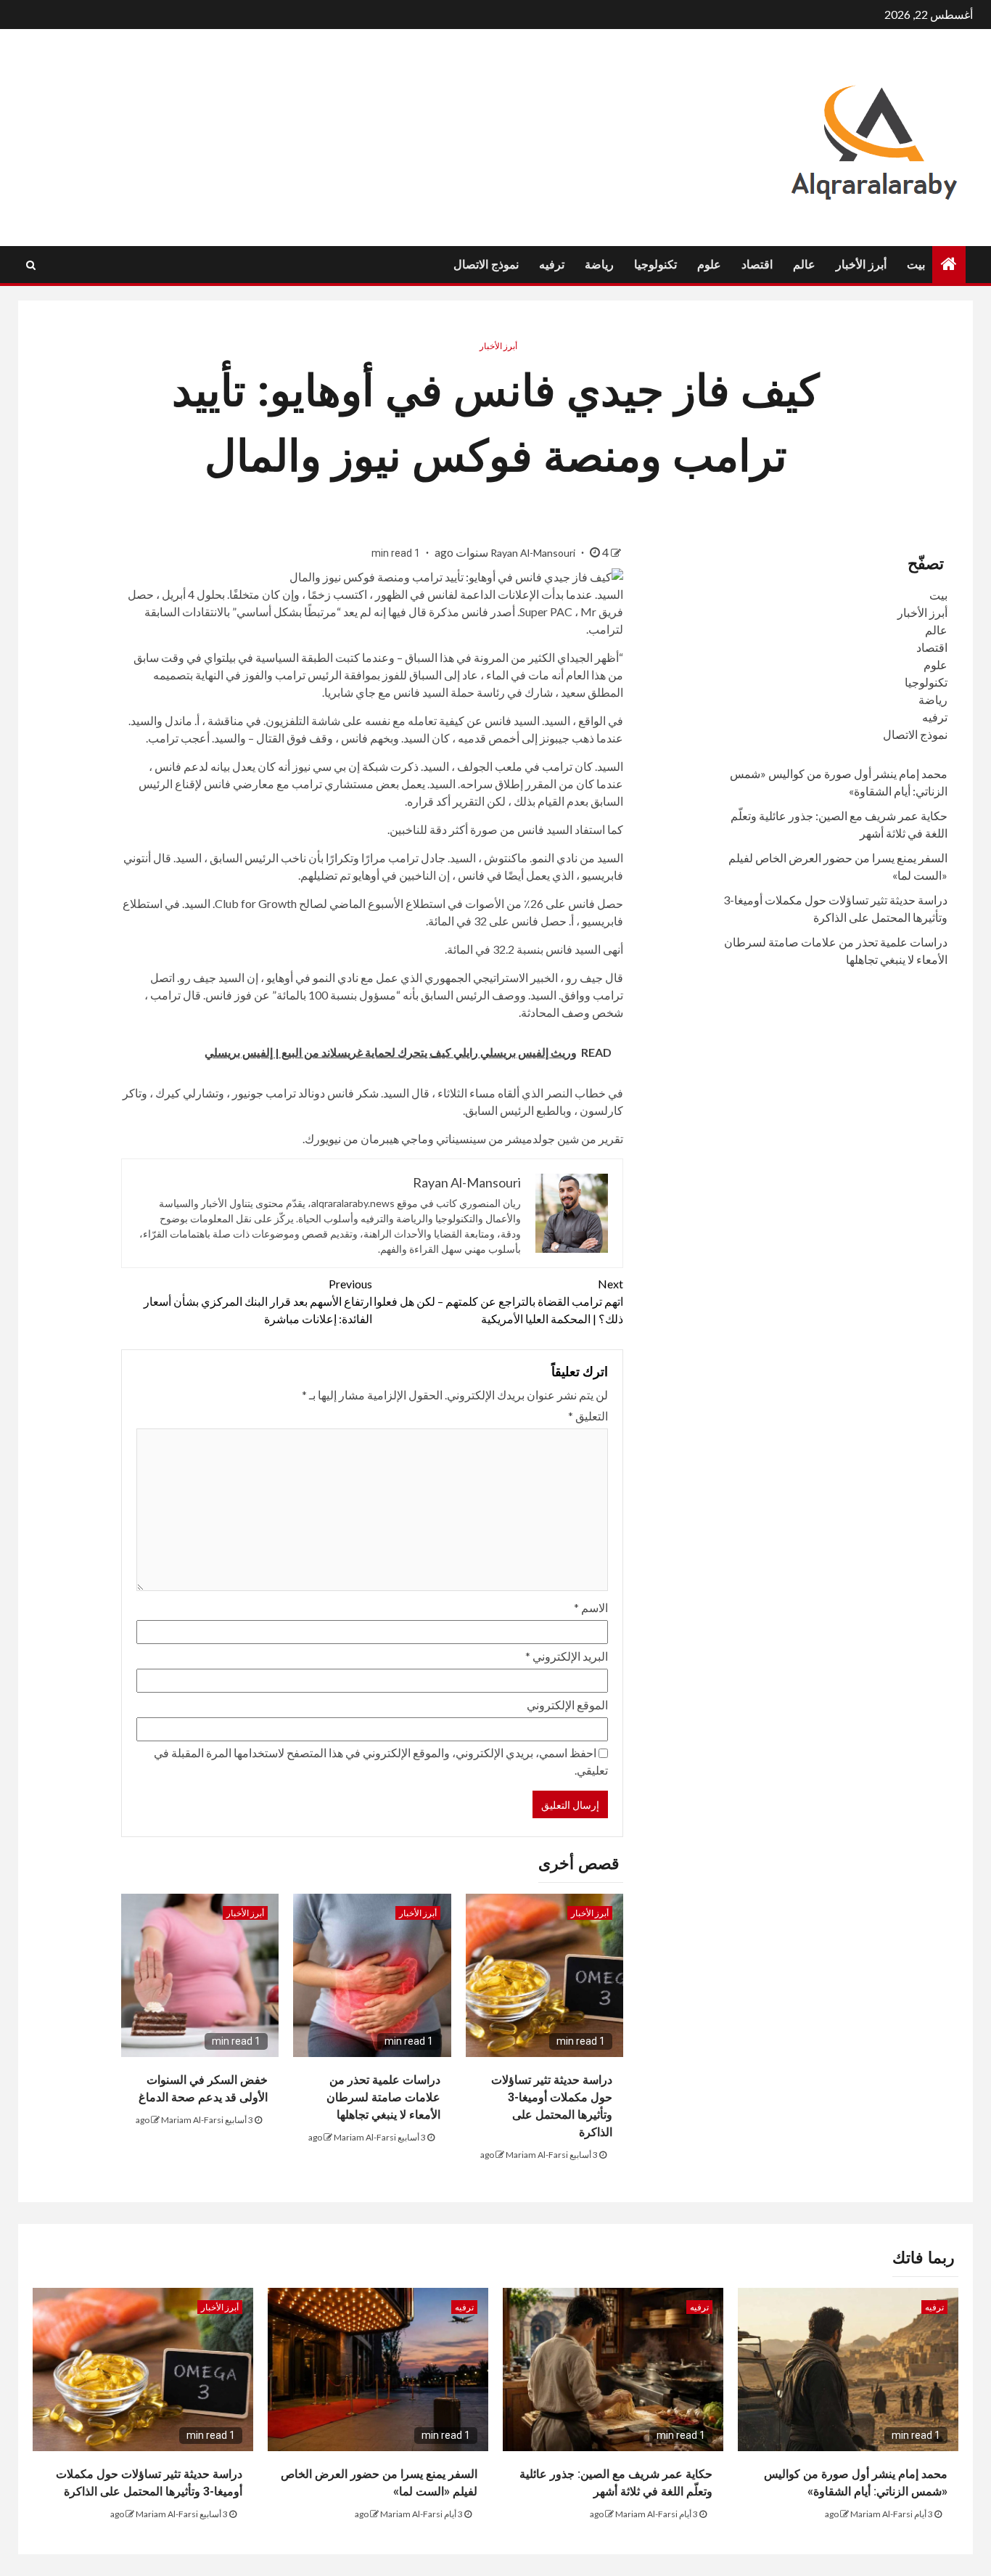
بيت (916, 265)
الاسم (591, 1607)
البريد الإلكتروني (567, 1656)
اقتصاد (757, 265)
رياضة (599, 265)
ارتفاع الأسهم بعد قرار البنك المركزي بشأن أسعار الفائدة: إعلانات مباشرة (258, 1301)
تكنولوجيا (655, 265)
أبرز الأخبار (861, 265)
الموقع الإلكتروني (567, 1705)
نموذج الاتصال (486, 265)
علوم (709, 265)
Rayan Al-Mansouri (534, 553)
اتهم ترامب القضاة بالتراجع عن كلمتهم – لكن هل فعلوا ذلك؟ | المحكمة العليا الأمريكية (498, 1301)
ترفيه (552, 265)
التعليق (588, 1416)
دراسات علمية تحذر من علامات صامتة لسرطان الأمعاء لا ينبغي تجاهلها (383, 2097)
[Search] (31, 265)
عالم (804, 265)
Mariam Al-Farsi (537, 2155)
